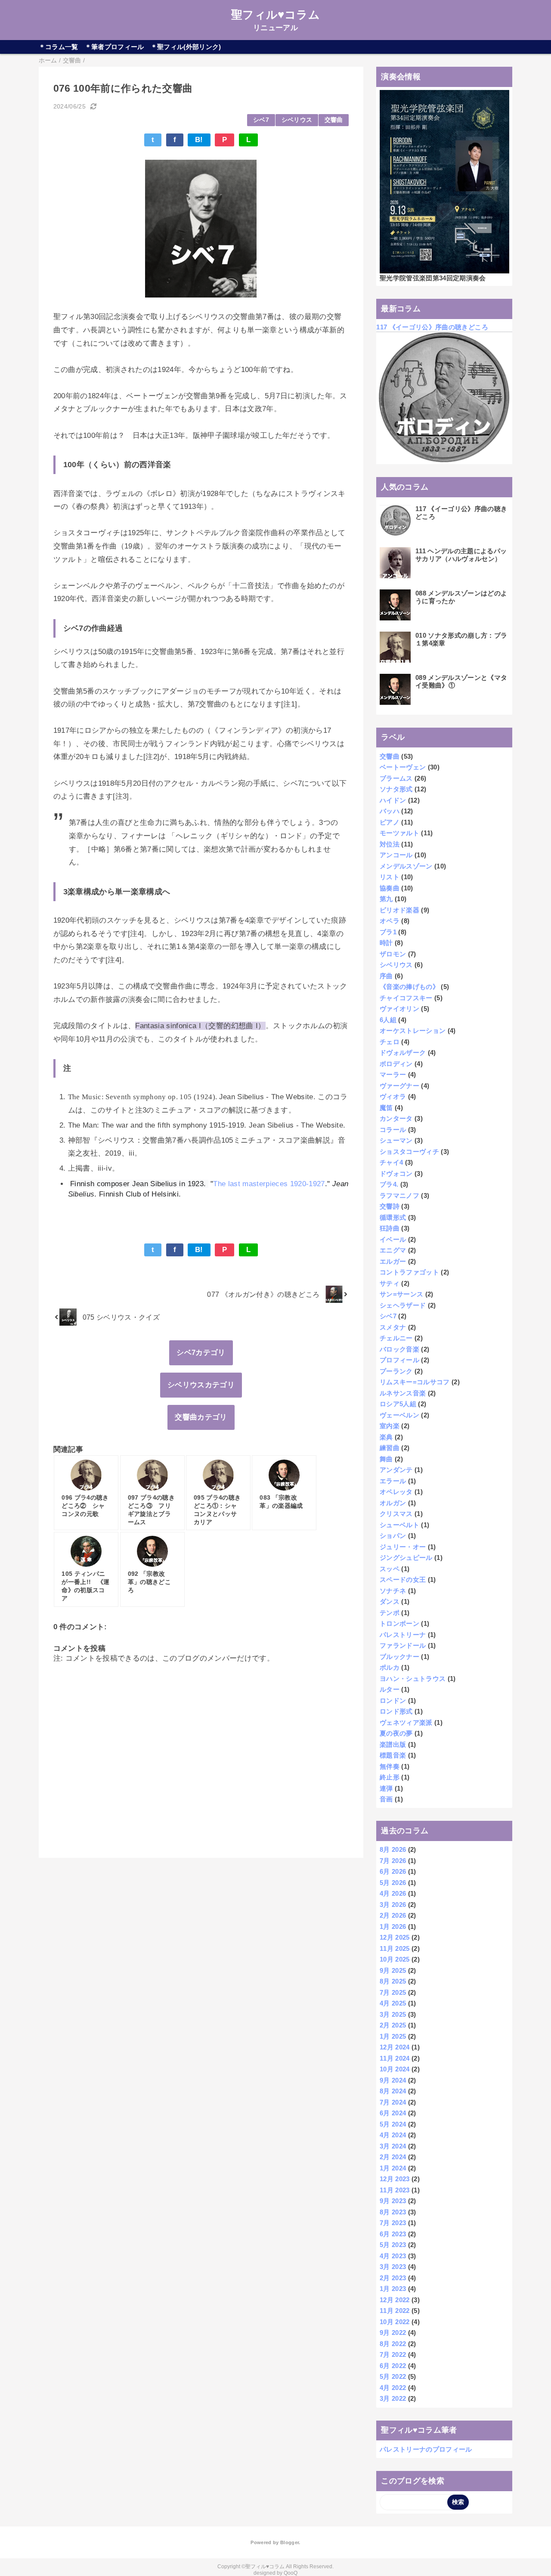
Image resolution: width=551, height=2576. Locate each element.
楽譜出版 (393, 1744)
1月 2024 (393, 2168)
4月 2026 (393, 1893)
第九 (386, 899)
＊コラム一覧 (59, 47)
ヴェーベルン (399, 1415)
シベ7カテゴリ (201, 1353)
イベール (393, 1239)
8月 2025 (393, 1981)
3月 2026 (393, 1905)
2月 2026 (393, 1915)
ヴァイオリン (399, 1009)
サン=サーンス (401, 1294)
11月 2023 (395, 2190)
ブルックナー (399, 1657)
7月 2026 (393, 1861)
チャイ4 (391, 1162)
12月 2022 (395, 2300)
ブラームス (396, 778)
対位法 (390, 844)
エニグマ (393, 1250)
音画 (386, 1799)
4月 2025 (393, 2003)
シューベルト (399, 1525)
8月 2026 (393, 1849)
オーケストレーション (413, 1031)
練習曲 (390, 1448)
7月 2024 (393, 2102)
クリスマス (396, 1514)
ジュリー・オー (403, 1547)
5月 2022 (393, 2376)
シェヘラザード (403, 1305)
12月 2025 (395, 1937)
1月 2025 (393, 2036)
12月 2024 (395, 2047)
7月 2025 (393, 1992)
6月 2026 (393, 1871)
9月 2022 (393, 2333)
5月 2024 (393, 2124)
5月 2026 (393, 1883)
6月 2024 (393, 2113)
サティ (390, 1283)
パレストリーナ (403, 1635)
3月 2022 (393, 2398)
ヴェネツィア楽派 (406, 1722)
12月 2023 (395, 2179)
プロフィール (399, 1360)
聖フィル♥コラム (275, 15)
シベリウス (297, 120)
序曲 (386, 976)
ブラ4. (389, 1184)
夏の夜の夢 (396, 1733)
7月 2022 (393, 2354)
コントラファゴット (409, 1272)
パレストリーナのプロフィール (426, 2449)
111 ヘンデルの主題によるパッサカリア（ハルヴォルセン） (461, 555)
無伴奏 (390, 1766)
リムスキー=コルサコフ (415, 1382)
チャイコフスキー (406, 998)
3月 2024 (393, 2146)
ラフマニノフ (399, 1195)
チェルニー (396, 1338)
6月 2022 (393, 2366)
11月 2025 (395, 1948)
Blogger (289, 2542)
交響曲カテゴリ (201, 1417)
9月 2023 (393, 2201)
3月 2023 (393, 2267)
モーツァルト (399, 833)
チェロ (390, 1042)
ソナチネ (393, 1591)
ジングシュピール (406, 1558)
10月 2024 (395, 2069)
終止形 (390, 1777)
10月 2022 (395, 2322)
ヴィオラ (393, 1096)
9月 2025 (393, 1970)
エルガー (393, 1261)
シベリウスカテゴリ (201, 1385)
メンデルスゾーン (406, 866)
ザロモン (393, 954)
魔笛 (386, 1108)
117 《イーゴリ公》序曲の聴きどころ (432, 327)
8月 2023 (393, 2212)
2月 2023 (393, 2278)
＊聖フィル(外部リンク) (186, 47)
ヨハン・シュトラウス (413, 1679)
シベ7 (261, 120)
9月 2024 (393, 2080)
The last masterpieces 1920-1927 (269, 1184)
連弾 (386, 1788)
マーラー (393, 1074)
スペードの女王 (403, 1579)
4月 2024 (393, 2135)
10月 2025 (395, 1959)
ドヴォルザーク (403, 1052)
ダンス (390, 1601)
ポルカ (390, 1667)
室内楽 (390, 1426)
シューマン (396, 1140)
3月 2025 (393, 2014)
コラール (393, 1130)
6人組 (388, 1020)
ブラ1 (388, 932)
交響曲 (334, 120)
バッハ (390, 811)
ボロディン (396, 1064)
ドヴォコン (396, 1173)
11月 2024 (395, 2058)
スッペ (390, 1569)
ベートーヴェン (403, 767)
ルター (390, 1689)
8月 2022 (393, 2344)
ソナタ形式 (396, 789)
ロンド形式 (396, 1711)
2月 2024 (393, 2157)
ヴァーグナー (399, 1086)
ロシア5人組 (398, 1404)
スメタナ (393, 1327)
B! (199, 140)
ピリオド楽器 (399, 910)
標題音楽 (393, 1755)
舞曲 (386, 1459)
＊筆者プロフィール (115, 47)
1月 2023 (393, 2289)
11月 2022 (395, 2311)
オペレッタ (396, 1492)
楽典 (386, 1437)
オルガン (393, 1503)
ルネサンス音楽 (403, 1393)
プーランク (396, 1371)
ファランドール (403, 1645)
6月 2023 (393, 2234)
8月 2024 (393, 2091)
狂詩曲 (390, 1228)
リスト (390, 877)
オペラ (390, 921)
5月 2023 (393, 2245)
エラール (393, 1481)
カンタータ (396, 1118)
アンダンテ (396, 1470)
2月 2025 (393, 2025)
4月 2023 (393, 2256)
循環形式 (393, 1217)
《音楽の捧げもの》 (409, 987)
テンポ (390, 1613)
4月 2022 (393, 2388)
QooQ (291, 2573)
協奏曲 (390, 888)
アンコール (396, 855)
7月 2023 (393, 2223)
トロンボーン (399, 1623)
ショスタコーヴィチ (409, 1152)
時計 (386, 943)
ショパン (393, 1536)
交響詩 (390, 1206)
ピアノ (390, 822)
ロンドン (393, 1700)
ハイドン (393, 800)
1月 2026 (393, 1927)
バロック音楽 (399, 1349)
